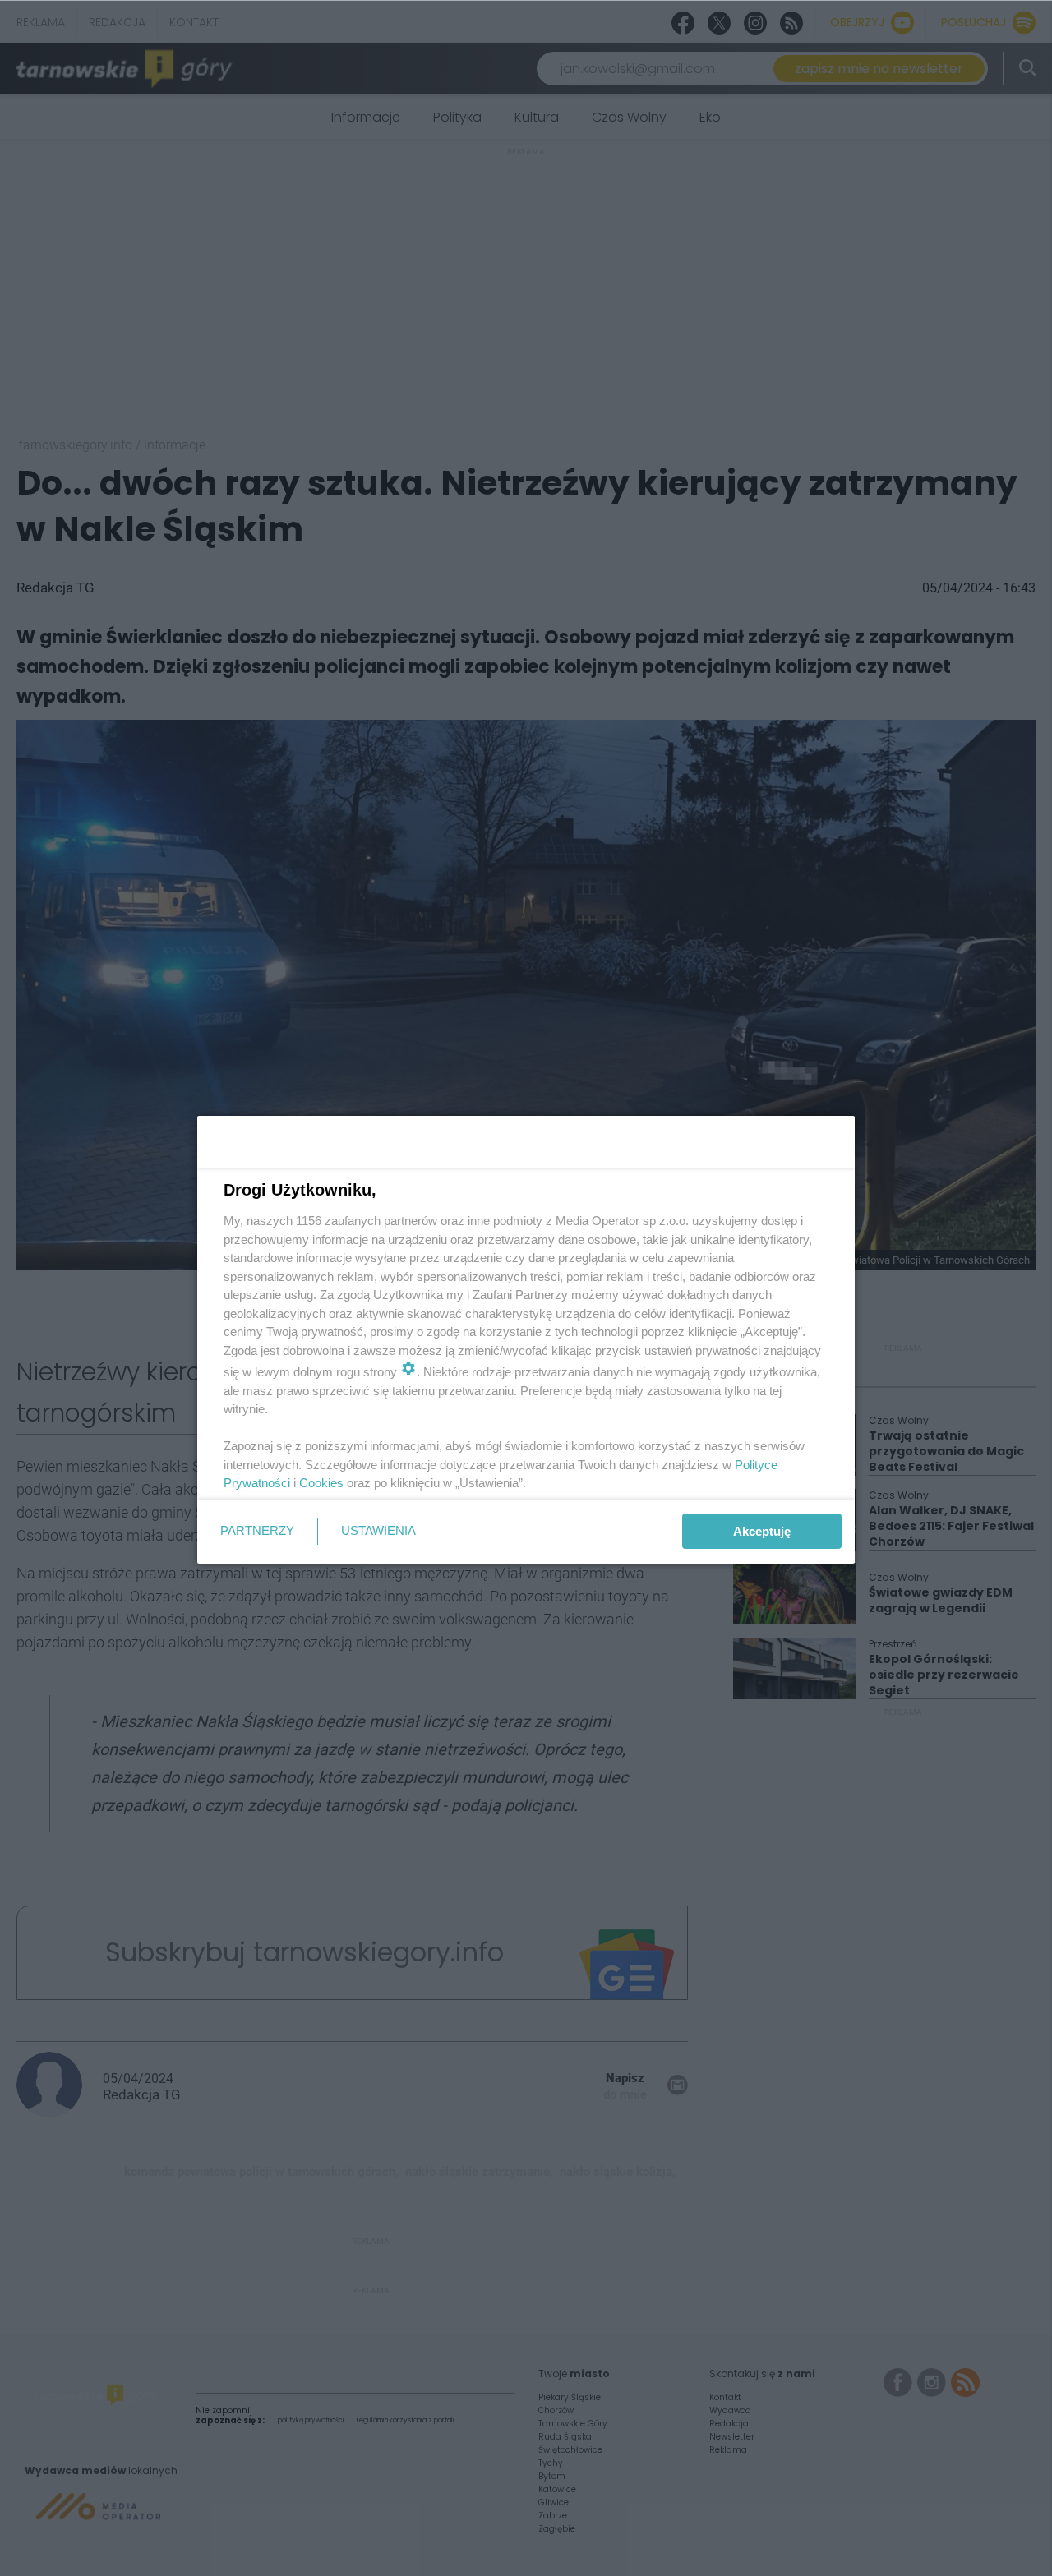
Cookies (321, 1483)
